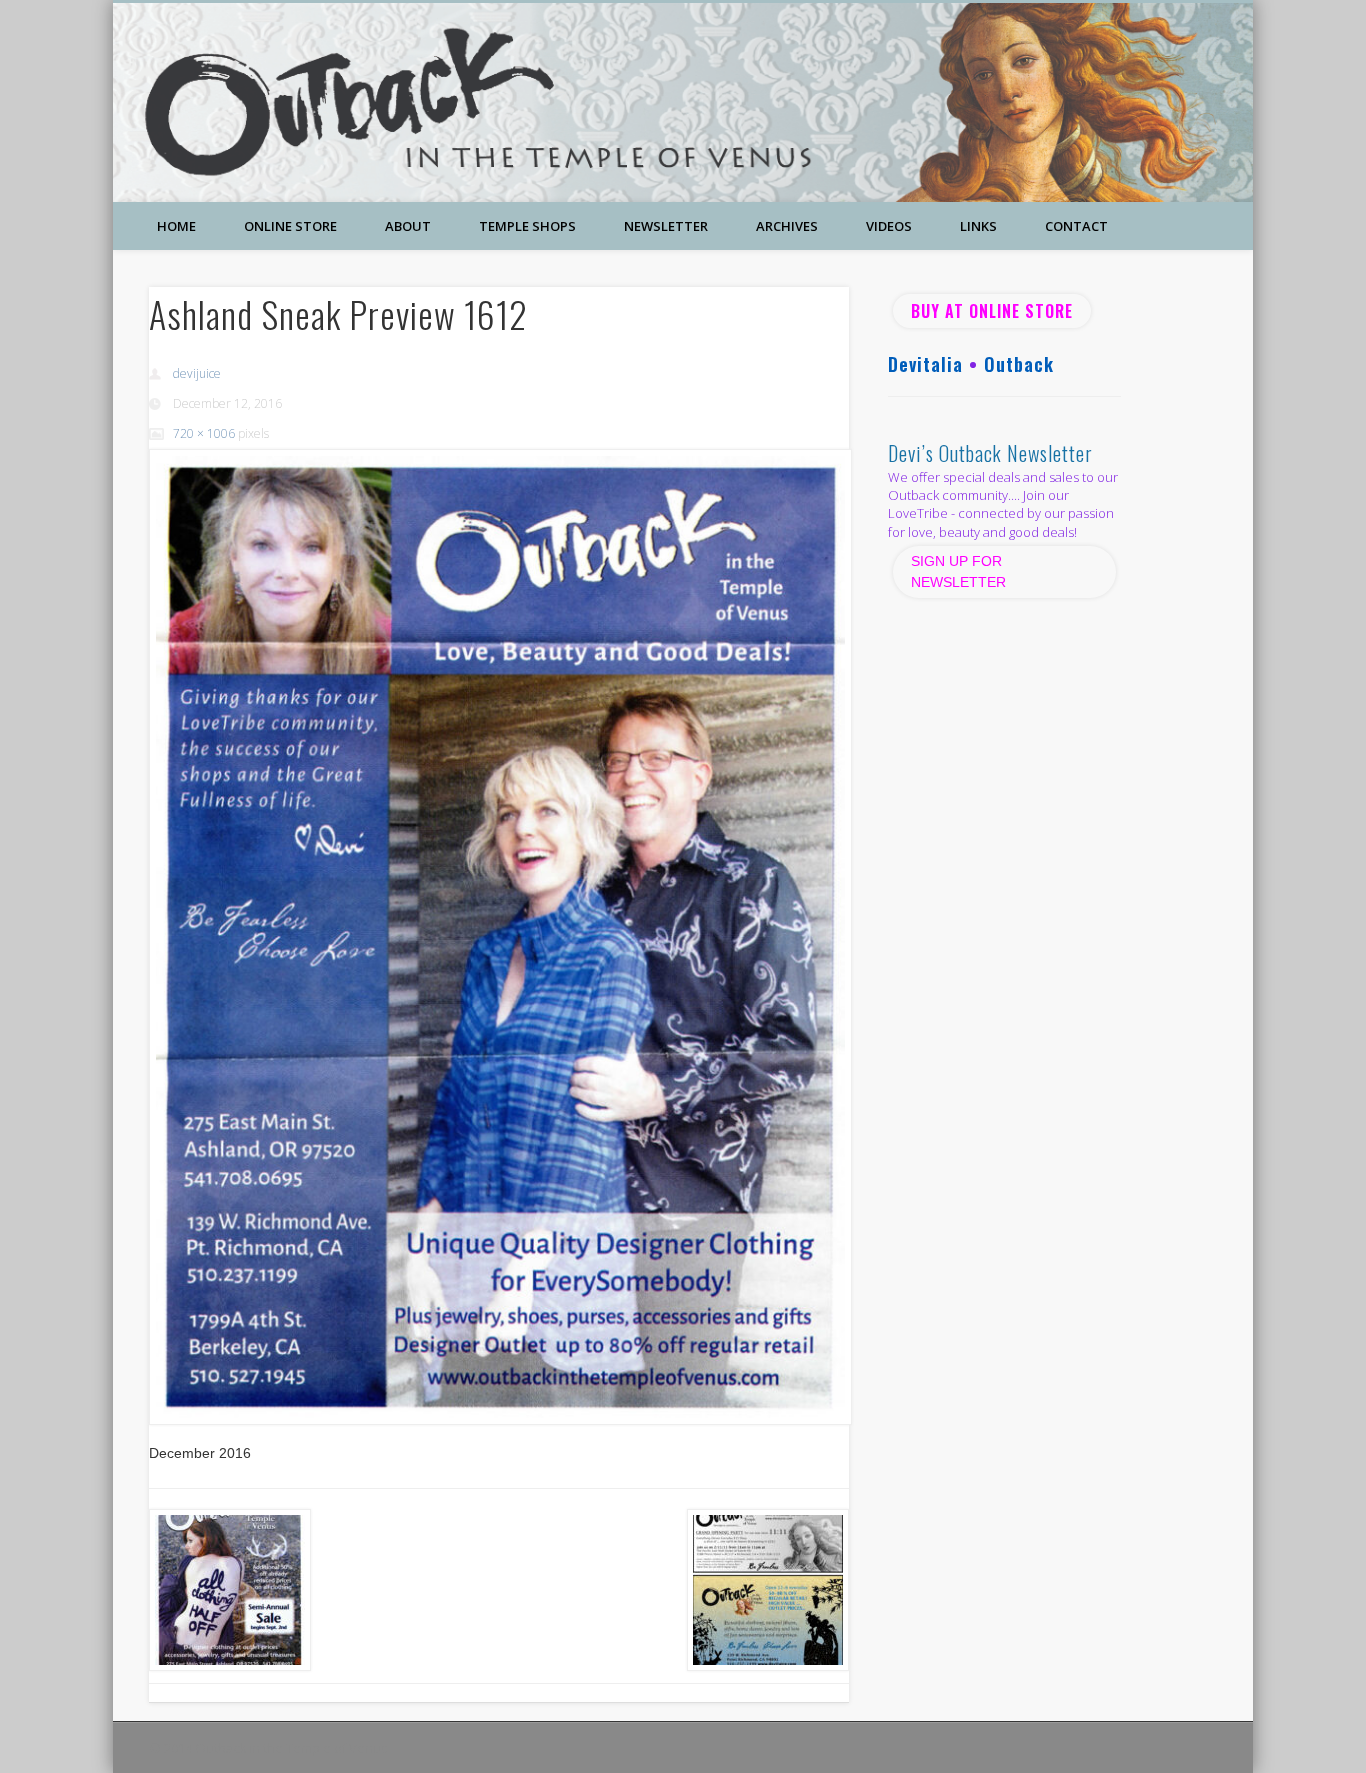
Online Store (290, 226)
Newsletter (666, 226)
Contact (1076, 226)
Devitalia (925, 364)
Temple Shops (527, 226)
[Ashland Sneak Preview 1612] (499, 937)
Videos (889, 226)
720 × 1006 (204, 433)
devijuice (197, 373)
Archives (787, 226)
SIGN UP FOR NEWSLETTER (960, 571)
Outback (1019, 364)
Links (978, 226)
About (408, 226)
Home (176, 226)
